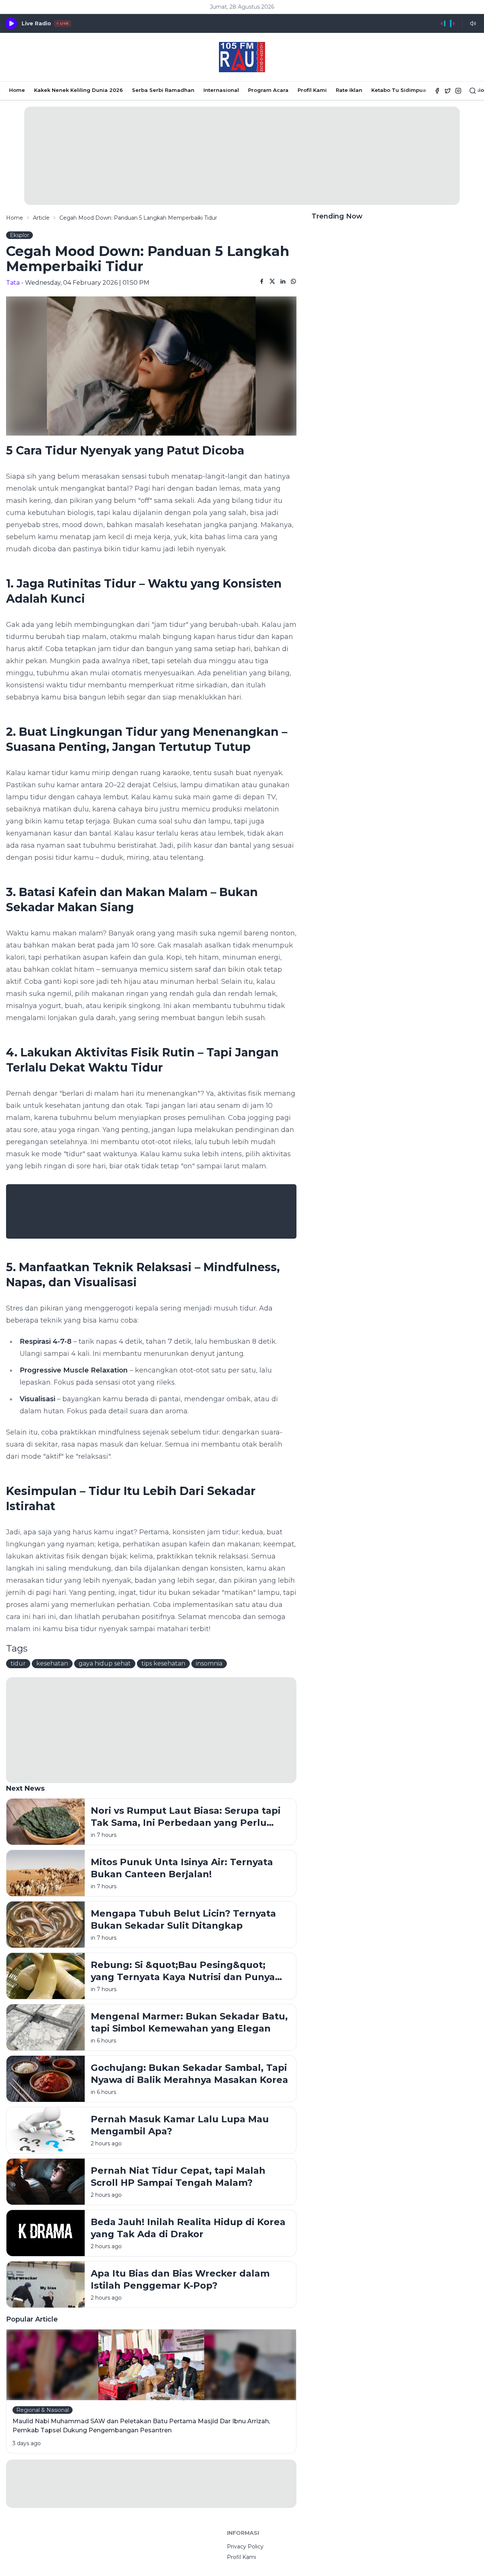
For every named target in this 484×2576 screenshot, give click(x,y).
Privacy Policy (245, 2547)
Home (17, 90)
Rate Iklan (349, 90)
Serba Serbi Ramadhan (163, 90)
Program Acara (268, 90)
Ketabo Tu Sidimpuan (400, 90)
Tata (13, 283)
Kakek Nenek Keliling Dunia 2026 (78, 90)
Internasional (221, 90)
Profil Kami (312, 90)
